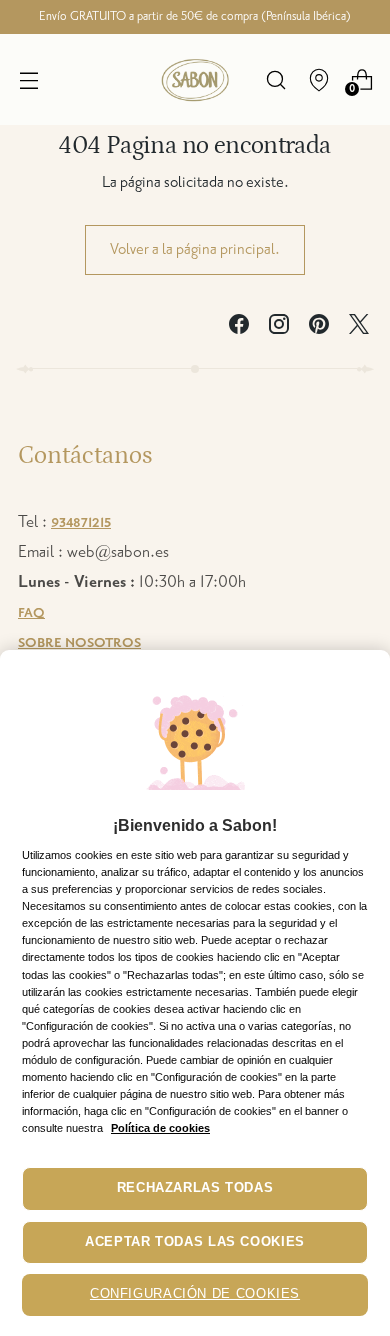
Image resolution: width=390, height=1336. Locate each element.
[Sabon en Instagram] (279, 329)
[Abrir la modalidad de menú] (28, 79)
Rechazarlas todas (195, 1188)
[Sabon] (195, 79)
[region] (195, 993)
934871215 (81, 523)
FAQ (31, 613)
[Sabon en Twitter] (359, 329)
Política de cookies (160, 1128)
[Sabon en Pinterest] (319, 329)
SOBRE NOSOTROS (79, 643)
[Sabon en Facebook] (239, 329)
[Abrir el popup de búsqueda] (275, 79)
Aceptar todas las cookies (195, 1242)
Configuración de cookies (195, 1294)
